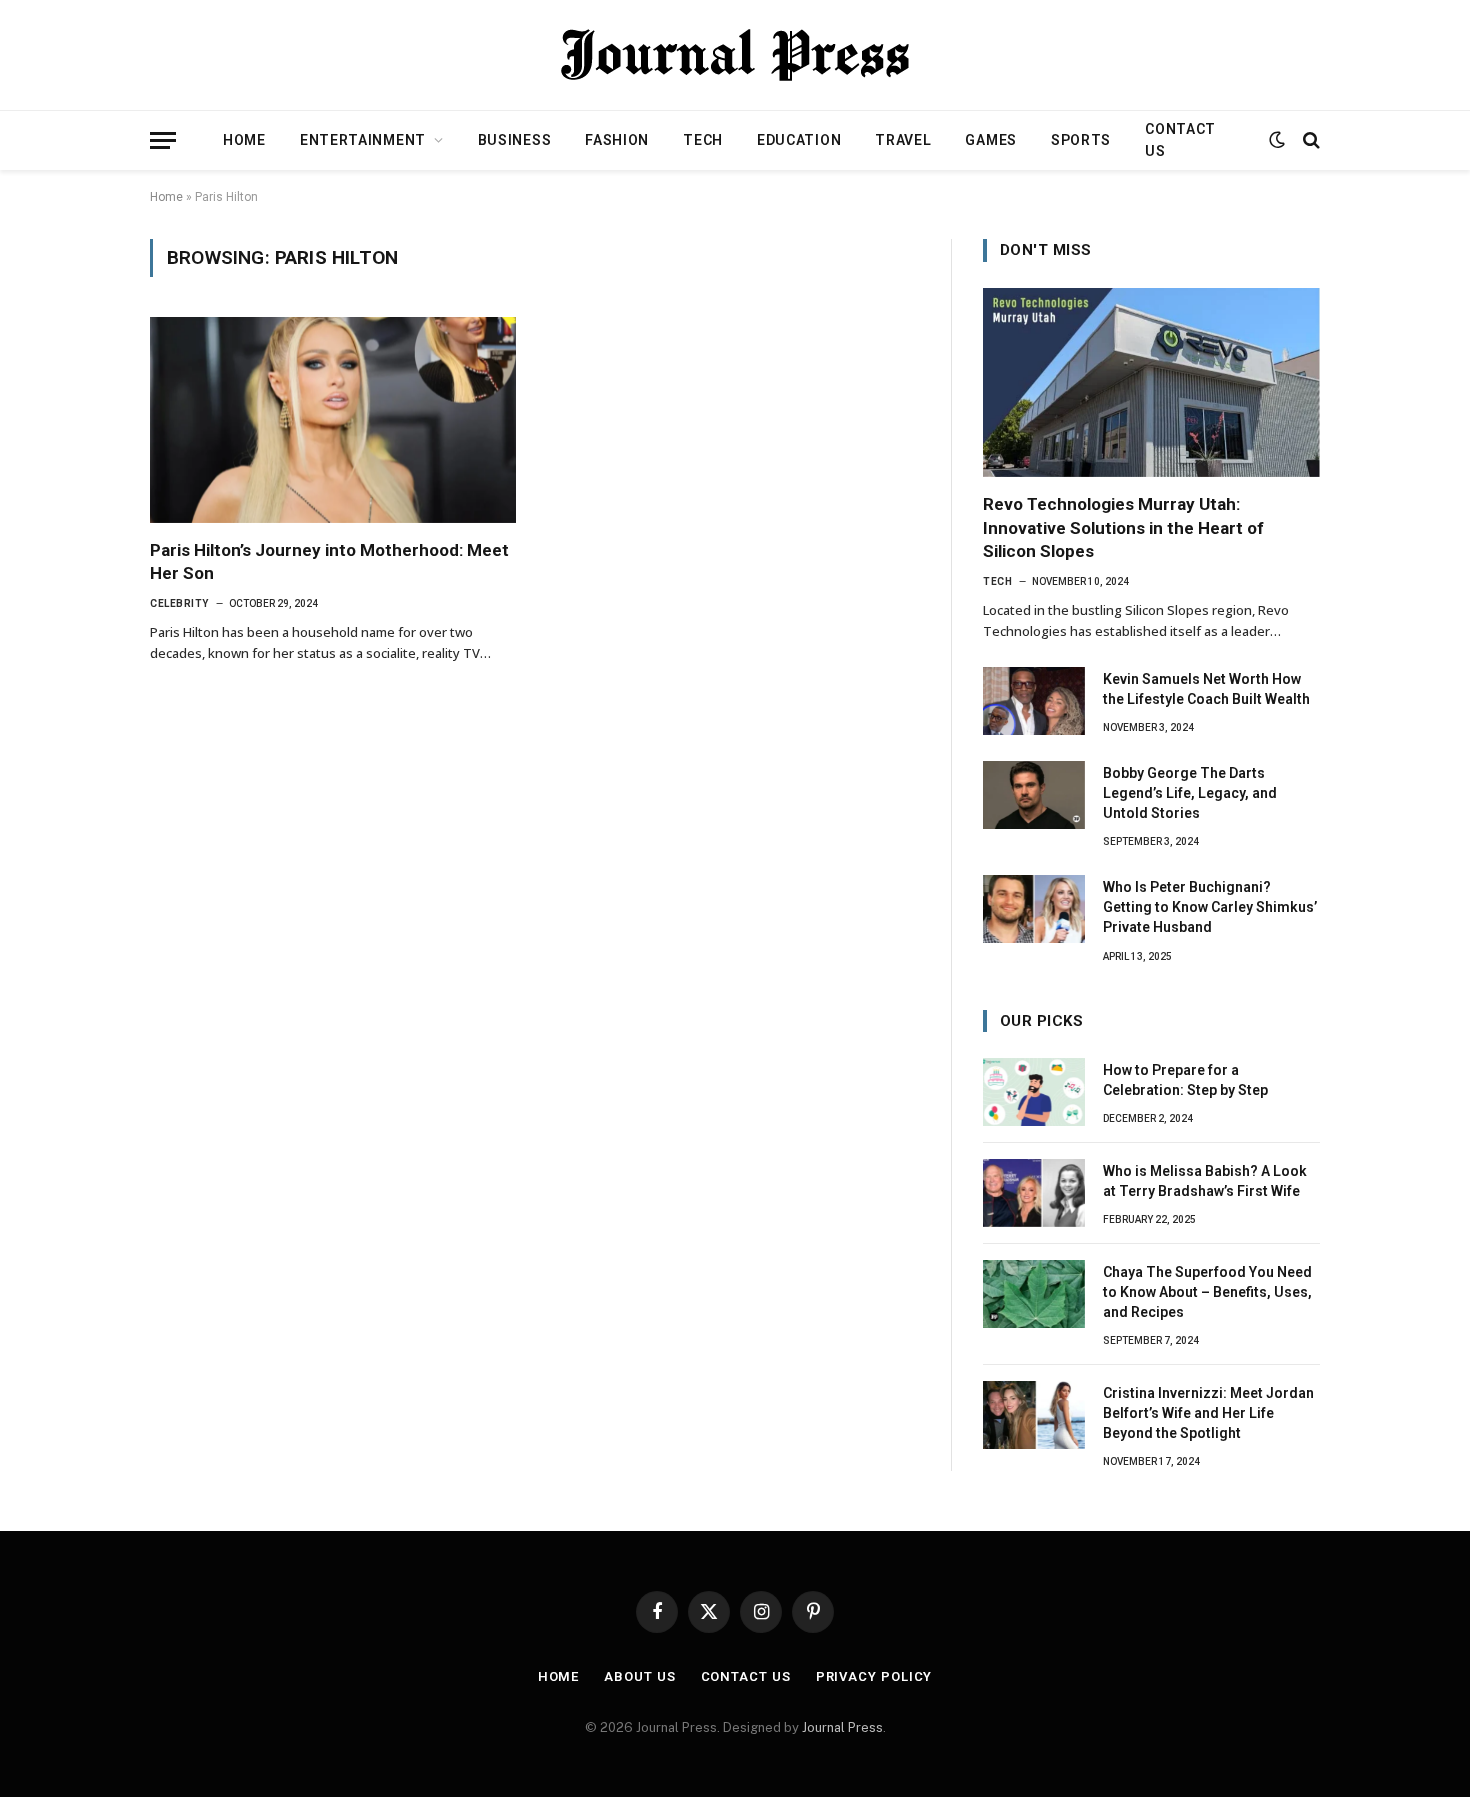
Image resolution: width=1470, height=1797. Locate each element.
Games (991, 140)
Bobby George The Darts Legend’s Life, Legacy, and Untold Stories (1190, 793)
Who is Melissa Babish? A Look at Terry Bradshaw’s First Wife (1205, 1181)
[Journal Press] (735, 55)
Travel (903, 140)
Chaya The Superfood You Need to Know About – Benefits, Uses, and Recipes (1207, 1292)
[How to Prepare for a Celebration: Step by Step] (1034, 1092)
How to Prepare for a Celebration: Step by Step (1185, 1080)
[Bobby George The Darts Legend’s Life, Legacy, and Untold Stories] (1034, 795)
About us (639, 1676)
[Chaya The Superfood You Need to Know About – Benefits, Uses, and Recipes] (1034, 1294)
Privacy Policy (874, 1676)
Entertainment (363, 140)
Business (515, 140)
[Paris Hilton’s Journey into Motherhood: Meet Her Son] (333, 420)
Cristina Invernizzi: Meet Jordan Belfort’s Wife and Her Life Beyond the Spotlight (1208, 1413)
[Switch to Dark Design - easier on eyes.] (1277, 140)
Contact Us (1180, 140)
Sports (1081, 140)
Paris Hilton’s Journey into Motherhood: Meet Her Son (329, 561)
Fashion (617, 140)
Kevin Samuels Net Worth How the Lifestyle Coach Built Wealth (1206, 689)
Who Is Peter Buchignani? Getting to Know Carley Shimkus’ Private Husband (1210, 907)
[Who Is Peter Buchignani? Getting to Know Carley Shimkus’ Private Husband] (1034, 909)
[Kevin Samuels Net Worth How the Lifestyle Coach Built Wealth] (1034, 701)
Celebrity (179, 603)
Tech (703, 140)
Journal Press (842, 1727)
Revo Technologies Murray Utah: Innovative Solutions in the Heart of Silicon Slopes (1123, 527)
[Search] (1309, 140)
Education (799, 140)
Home (244, 140)
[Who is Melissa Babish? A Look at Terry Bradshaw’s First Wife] (1034, 1193)
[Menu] (163, 140)
